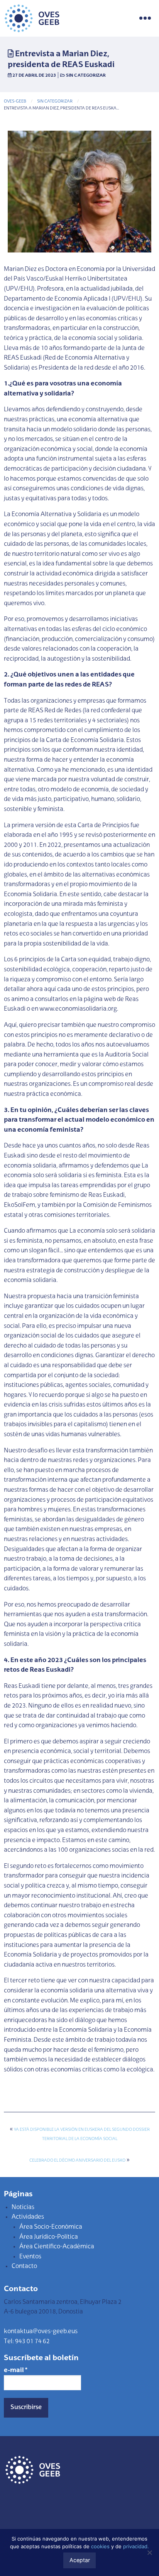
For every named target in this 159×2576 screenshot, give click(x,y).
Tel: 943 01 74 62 (27, 2342)
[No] (149, 2552)
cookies (100, 2546)
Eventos (30, 2257)
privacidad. (136, 2546)
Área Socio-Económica (51, 2227)
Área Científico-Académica (57, 2247)
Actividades (28, 2217)
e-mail (16, 2371)
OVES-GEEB (15, 102)
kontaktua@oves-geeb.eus (41, 2332)
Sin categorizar (86, 76)
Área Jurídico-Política (49, 2237)
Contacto (24, 2266)
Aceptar (80, 2560)
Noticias (23, 2208)
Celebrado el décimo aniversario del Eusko (77, 2161)
